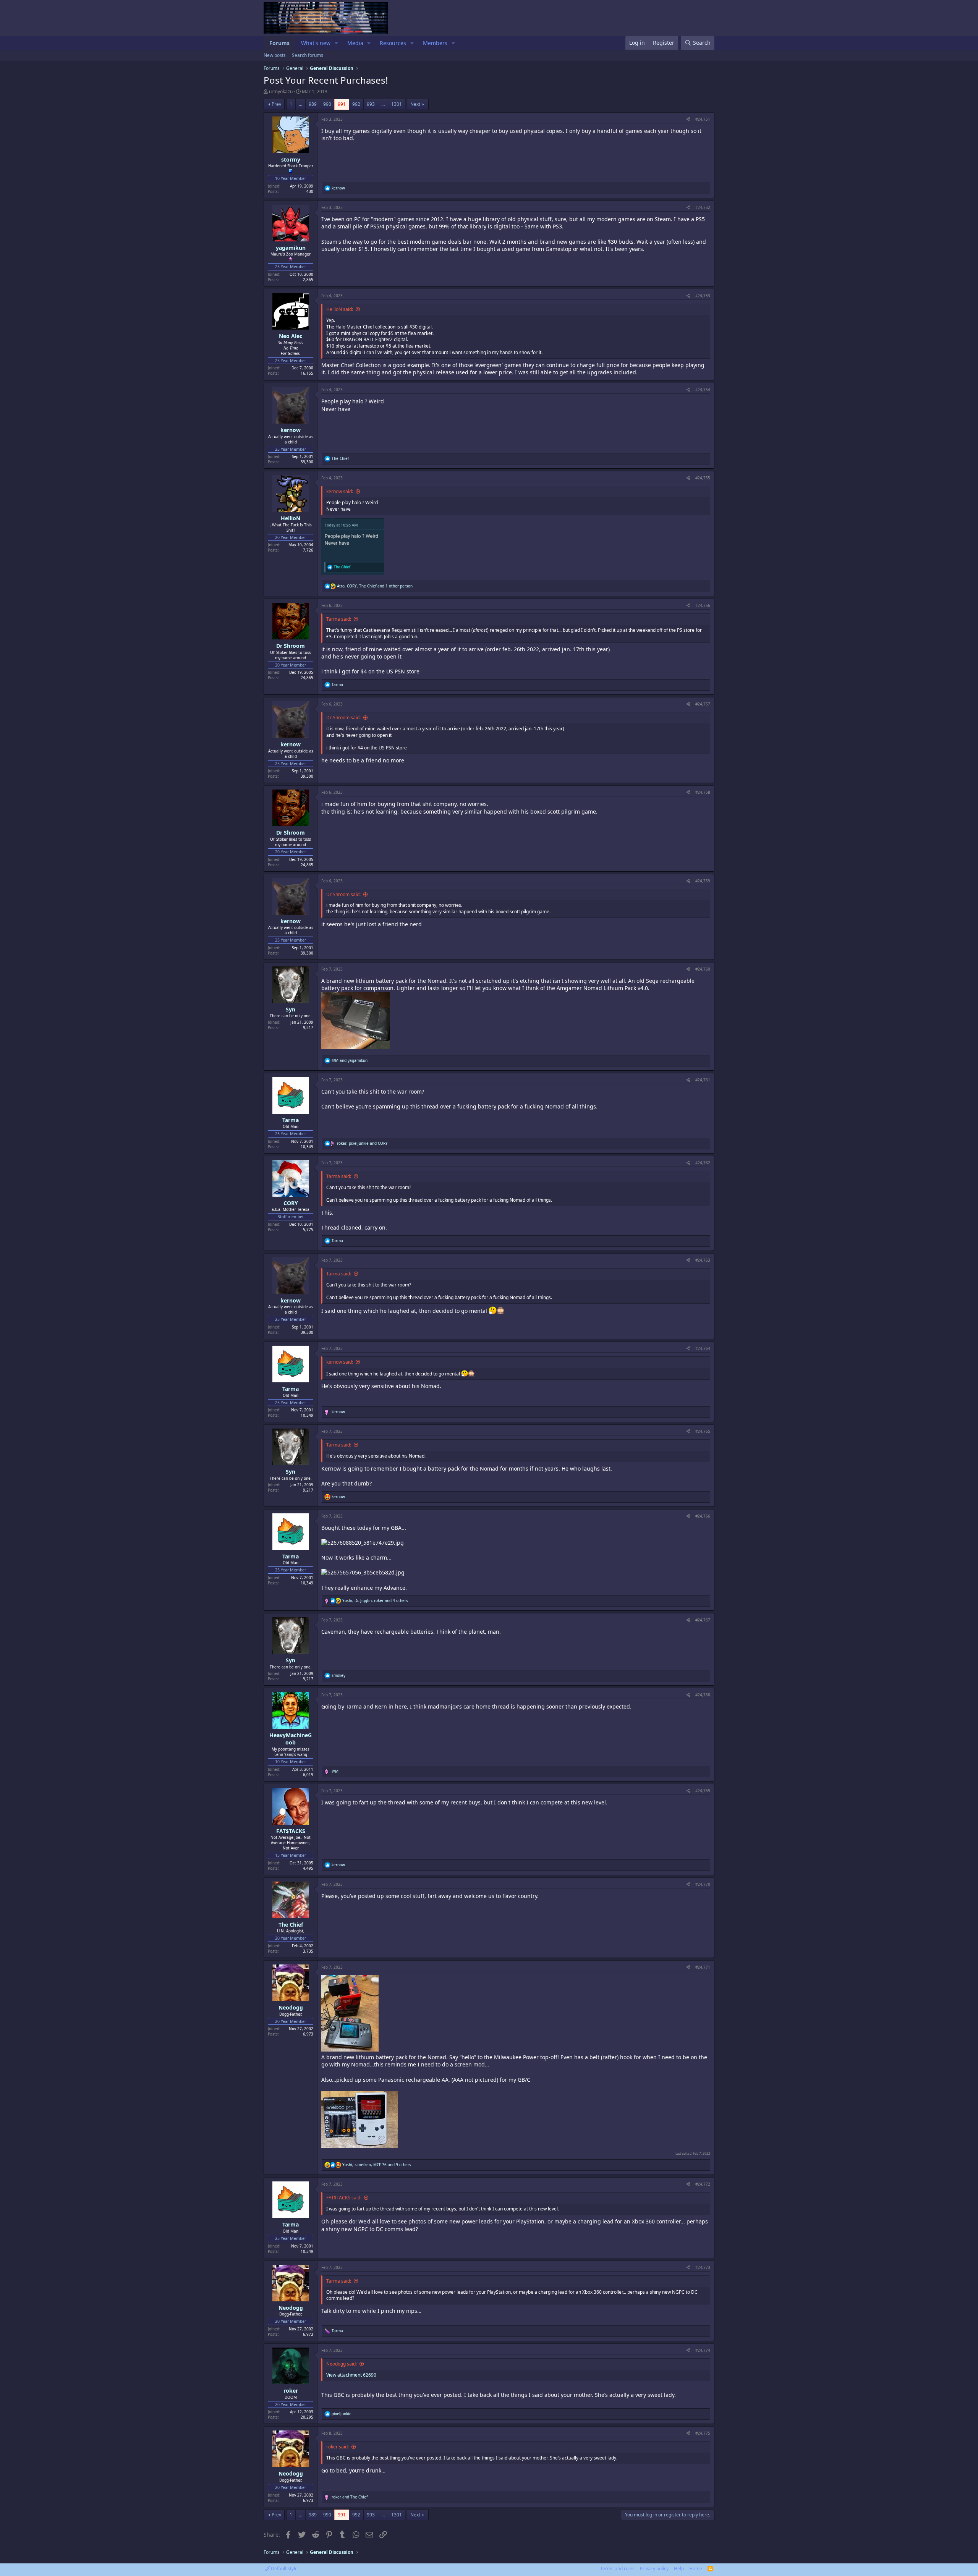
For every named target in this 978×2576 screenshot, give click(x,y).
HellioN (291, 518)
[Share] (688, 119)
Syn (291, 1009)
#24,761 (703, 1080)
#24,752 (703, 207)
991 (342, 104)
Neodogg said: (342, 2364)
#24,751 (703, 119)
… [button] (300, 104)
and (350, 1060)
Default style (284, 2569)
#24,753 (703, 296)
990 (327, 104)
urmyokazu (281, 91)
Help (679, 2569)
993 (371, 104)
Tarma (291, 1120)
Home (696, 2569)
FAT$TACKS (291, 1831)
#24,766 (703, 1516)
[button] (336, 43)
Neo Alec (291, 336)
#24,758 (703, 792)
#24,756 (703, 605)
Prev (276, 104)
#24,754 (703, 390)
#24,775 (703, 2433)
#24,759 (703, 881)
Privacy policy (654, 2569)
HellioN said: (340, 309)
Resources (393, 43)
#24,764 (703, 1348)
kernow (291, 430)
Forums (279, 43)
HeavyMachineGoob (291, 1739)
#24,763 (703, 1260)
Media (355, 43)
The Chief (291, 1925)
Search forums (308, 55)
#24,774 (703, 2350)
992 (356, 104)
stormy (291, 159)
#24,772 (703, 2184)
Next (415, 104)
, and (362, 1143)
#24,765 (703, 1431)
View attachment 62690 (351, 2375)
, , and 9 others (377, 2165)
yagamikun (291, 248)
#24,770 (703, 1884)
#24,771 (703, 1967)
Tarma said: (339, 619)
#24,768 (703, 1695)
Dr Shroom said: (343, 718)
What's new (316, 43)
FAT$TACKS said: (344, 2198)
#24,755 (703, 478)
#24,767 (703, 1620)
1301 (397, 104)
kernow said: (340, 491)
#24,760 (703, 969)
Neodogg (291, 2007)
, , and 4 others (375, 1600)
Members (435, 43)
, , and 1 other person (375, 586)
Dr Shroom (291, 646)
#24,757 (703, 704)
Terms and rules (617, 2569)
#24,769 (703, 1791)
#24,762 (703, 1163)
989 (313, 104)
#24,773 (703, 2267)
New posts (275, 55)
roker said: (338, 2447)
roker (291, 2391)
